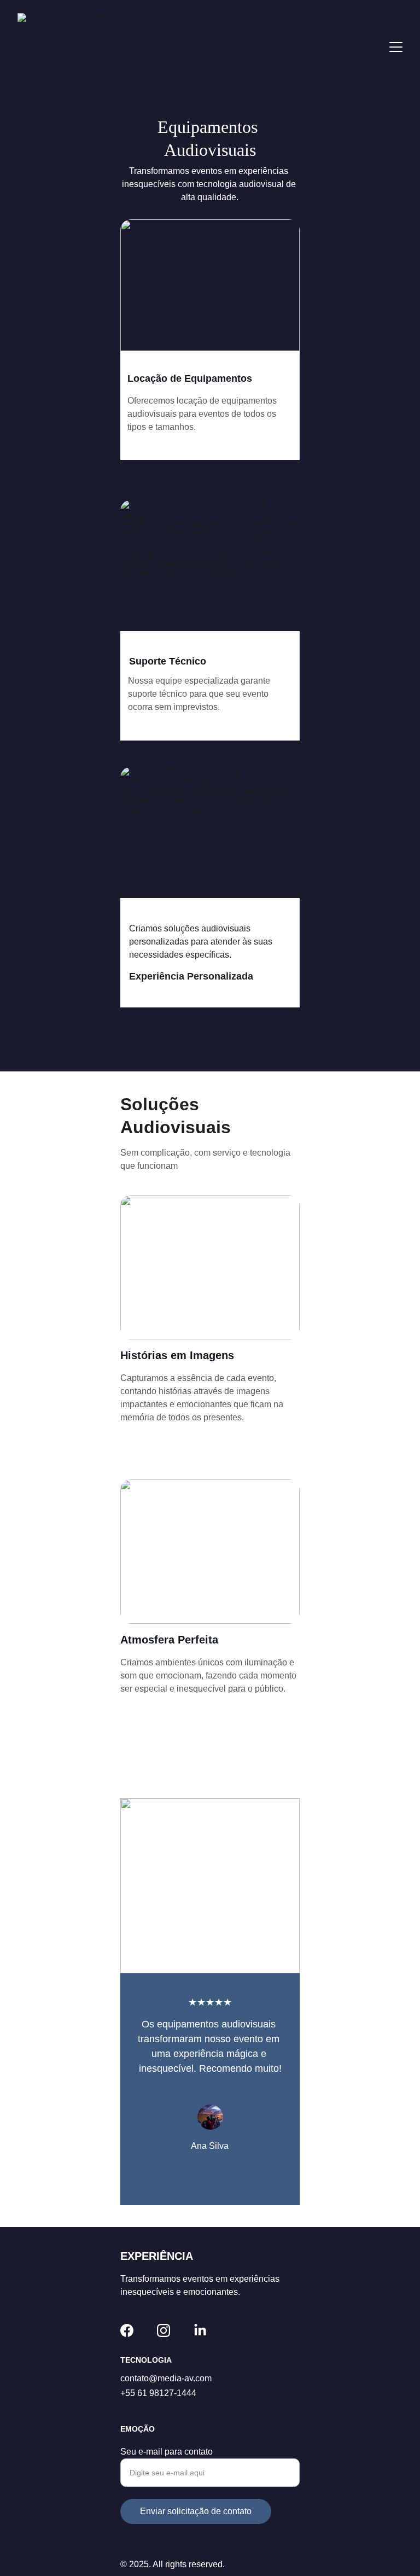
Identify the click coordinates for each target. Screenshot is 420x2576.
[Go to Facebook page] (127, 2330)
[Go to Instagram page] (164, 2330)
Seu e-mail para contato (167, 2452)
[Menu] (396, 47)
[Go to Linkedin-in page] (200, 2330)
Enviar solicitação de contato (196, 2511)
